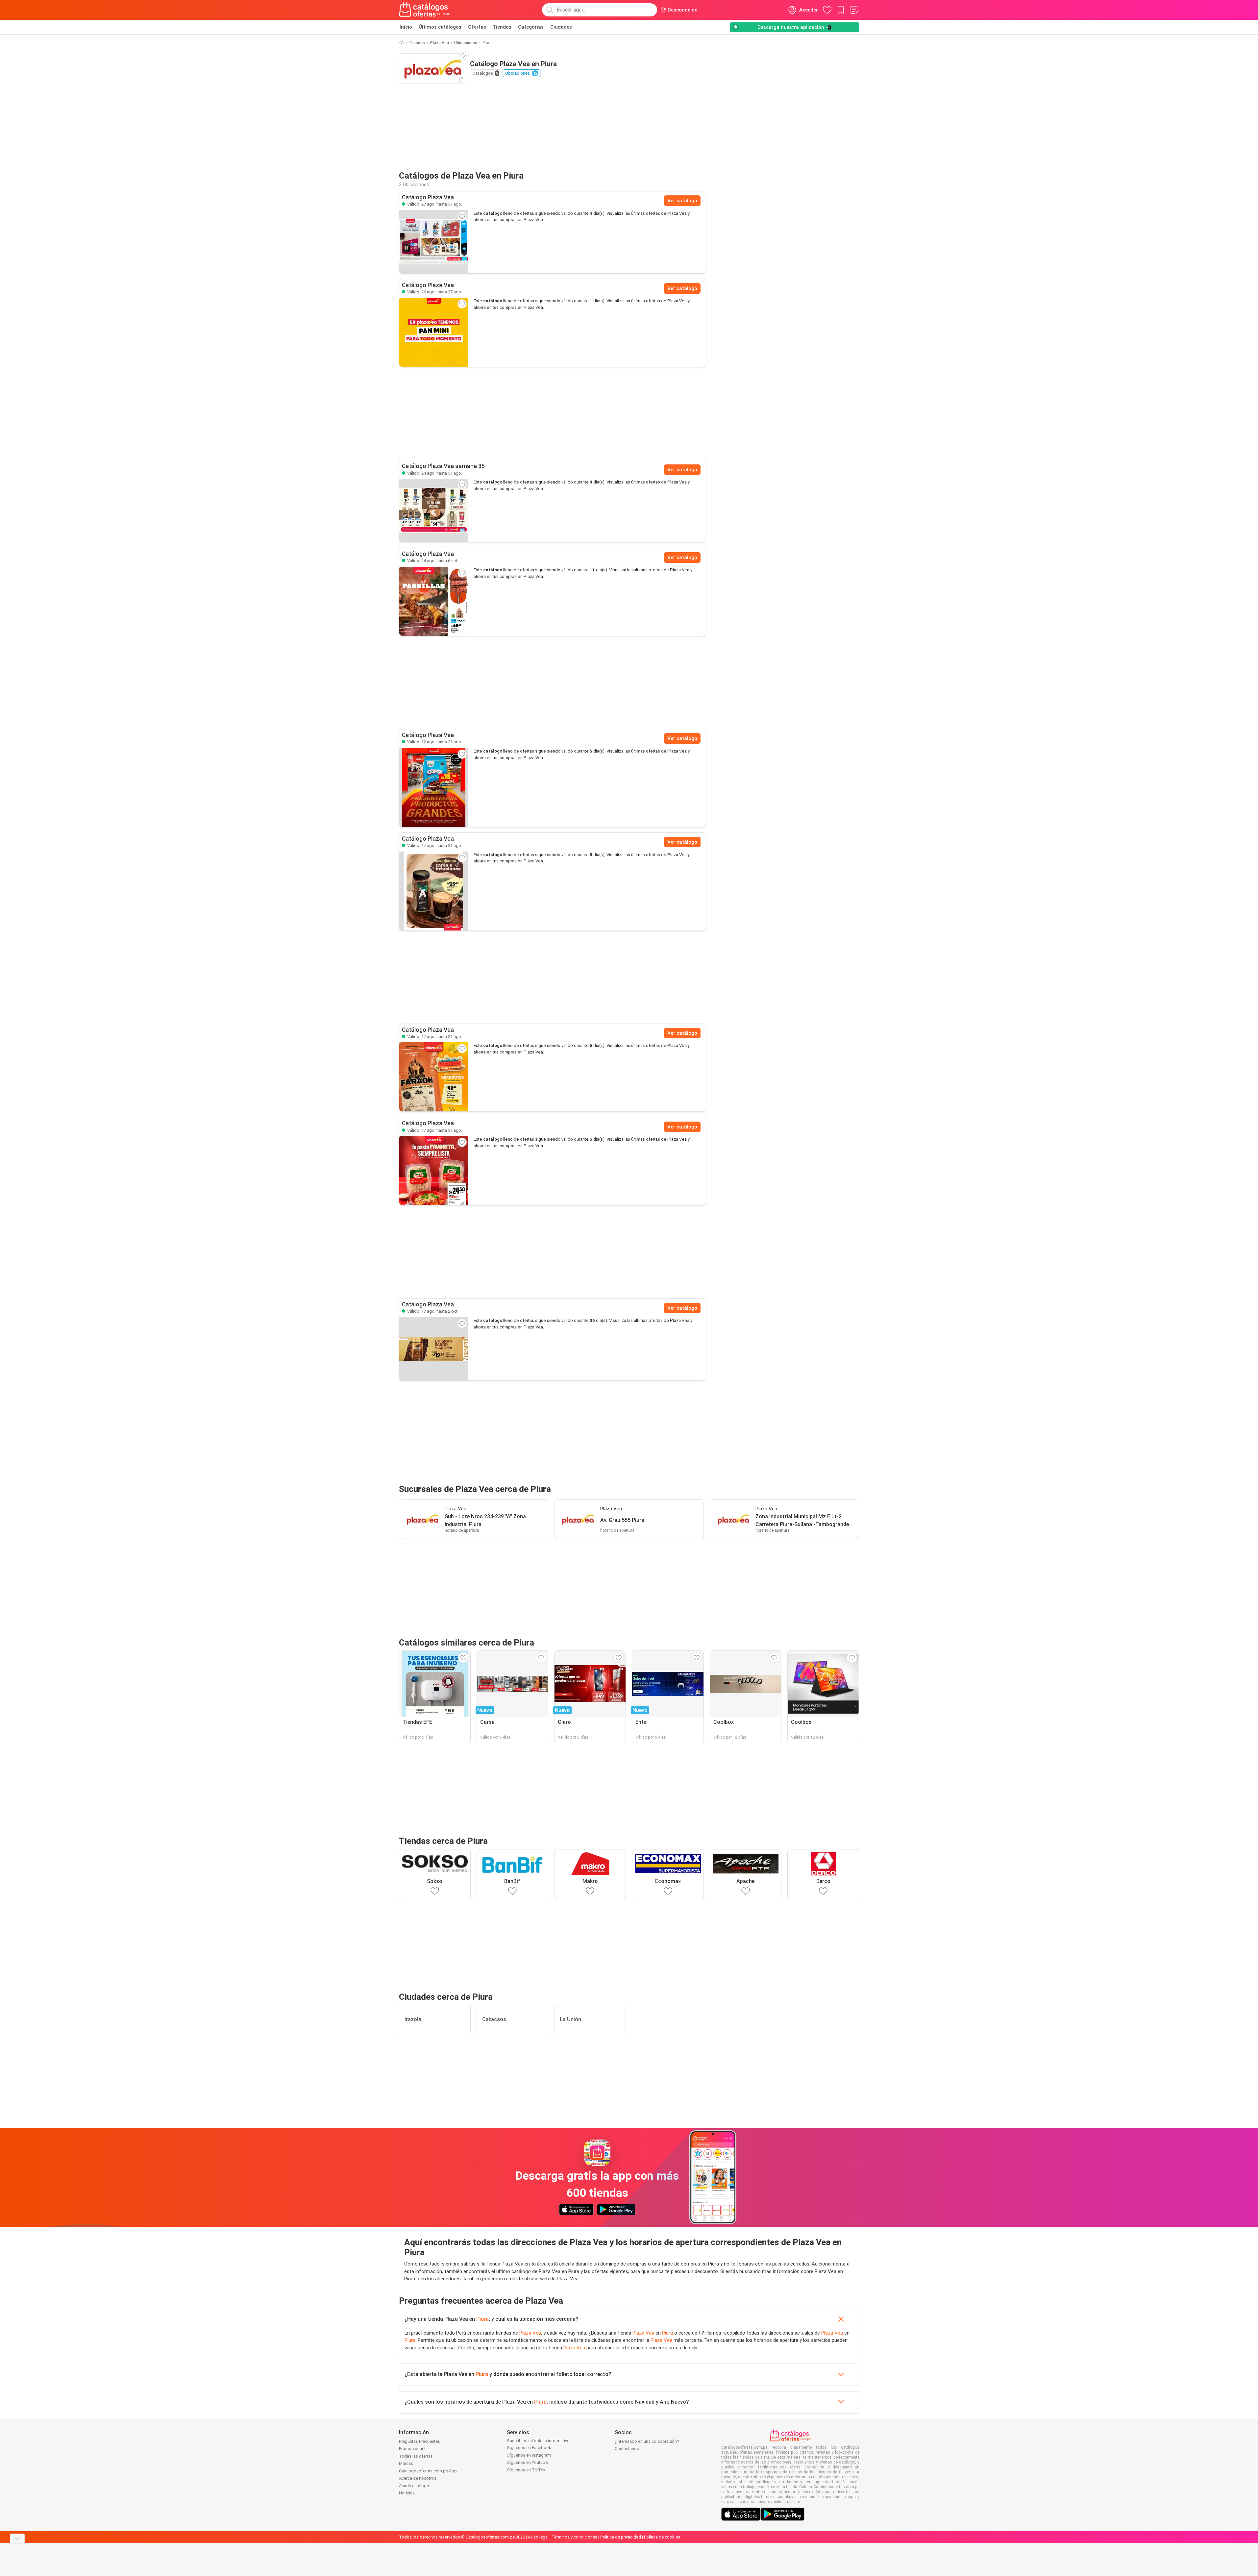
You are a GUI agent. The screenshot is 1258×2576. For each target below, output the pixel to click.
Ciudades (561, 27)
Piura (482, 2319)
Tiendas (502, 27)
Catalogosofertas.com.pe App (428, 2471)
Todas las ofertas (416, 2456)
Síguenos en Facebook (529, 2448)
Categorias (531, 27)
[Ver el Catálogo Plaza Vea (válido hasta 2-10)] (434, 1349)
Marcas (406, 2463)
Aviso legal (538, 2537)
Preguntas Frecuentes (419, 2441)
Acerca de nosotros (418, 2478)
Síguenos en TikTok (526, 2470)
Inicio (406, 27)
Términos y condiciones (574, 2537)
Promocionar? (412, 2449)
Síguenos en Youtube (527, 2462)
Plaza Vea (440, 43)
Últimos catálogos (440, 27)
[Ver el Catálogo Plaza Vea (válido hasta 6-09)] (434, 601)
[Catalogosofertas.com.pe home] (425, 10)
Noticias (407, 2493)
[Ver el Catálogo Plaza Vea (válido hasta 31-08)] (434, 242)
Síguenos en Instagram (529, 2455)
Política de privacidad (621, 2537)
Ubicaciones (466, 43)
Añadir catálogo (414, 2486)
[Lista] (854, 10)
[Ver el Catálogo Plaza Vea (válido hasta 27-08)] (434, 332)
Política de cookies (662, 2537)
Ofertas (477, 27)
